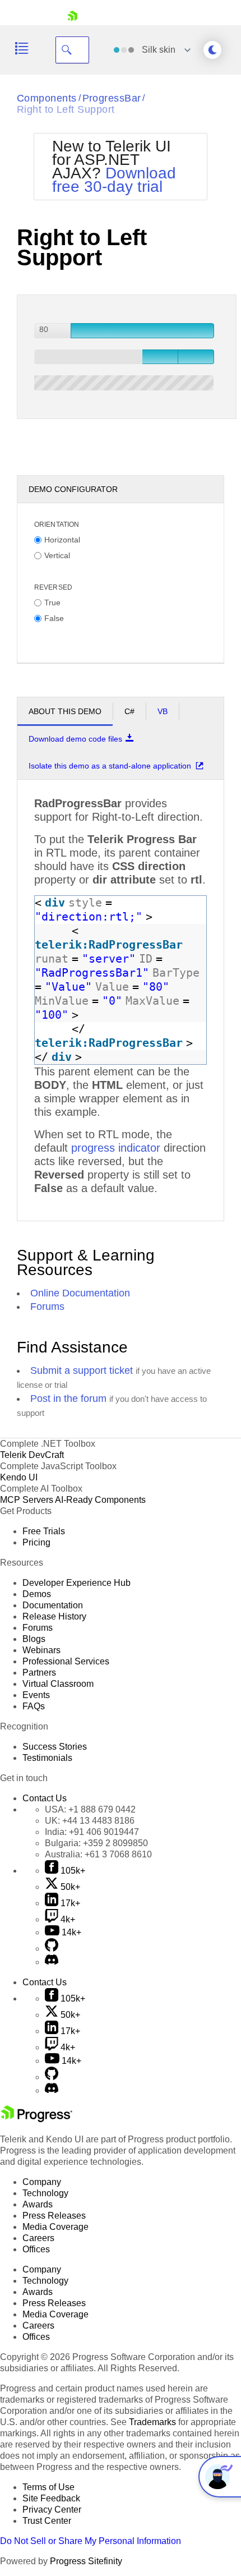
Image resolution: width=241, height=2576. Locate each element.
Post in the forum (68, 1399)
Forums (47, 1307)
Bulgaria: (96, 1843)
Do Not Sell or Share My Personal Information (91, 2541)
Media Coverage (55, 2227)
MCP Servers (27, 1500)
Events (36, 1695)
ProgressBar (112, 98)
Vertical (57, 555)
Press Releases (54, 2216)
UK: (90, 1821)
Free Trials (44, 1531)
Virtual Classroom (58, 1684)
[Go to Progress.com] (36, 2119)
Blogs (34, 1639)
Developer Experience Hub (77, 1583)
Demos (37, 1594)
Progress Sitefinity (86, 2561)
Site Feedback (51, 2498)
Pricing (36, 1542)
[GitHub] (52, 1949)
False (54, 618)
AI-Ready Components (100, 1500)
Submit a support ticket (82, 1370)
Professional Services (66, 1661)
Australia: (98, 1854)
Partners (39, 1673)
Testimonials (47, 1758)
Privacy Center (52, 2510)
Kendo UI (19, 1477)
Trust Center (47, 2521)
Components (47, 98)
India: (92, 1832)
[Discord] (52, 1962)
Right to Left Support (66, 109)
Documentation (53, 1605)
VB (163, 711)
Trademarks (152, 2422)
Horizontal (62, 539)
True (52, 602)
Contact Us (45, 1798)
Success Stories (55, 1747)
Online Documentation (80, 1293)
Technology (45, 2193)
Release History (54, 1616)
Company (42, 2182)
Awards (38, 2204)
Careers (38, 2238)
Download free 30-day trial (114, 180)
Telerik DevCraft (32, 1455)
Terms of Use (48, 2487)
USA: (90, 1809)
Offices (36, 2249)
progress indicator (116, 1148)
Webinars (41, 1650)
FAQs (34, 1706)
